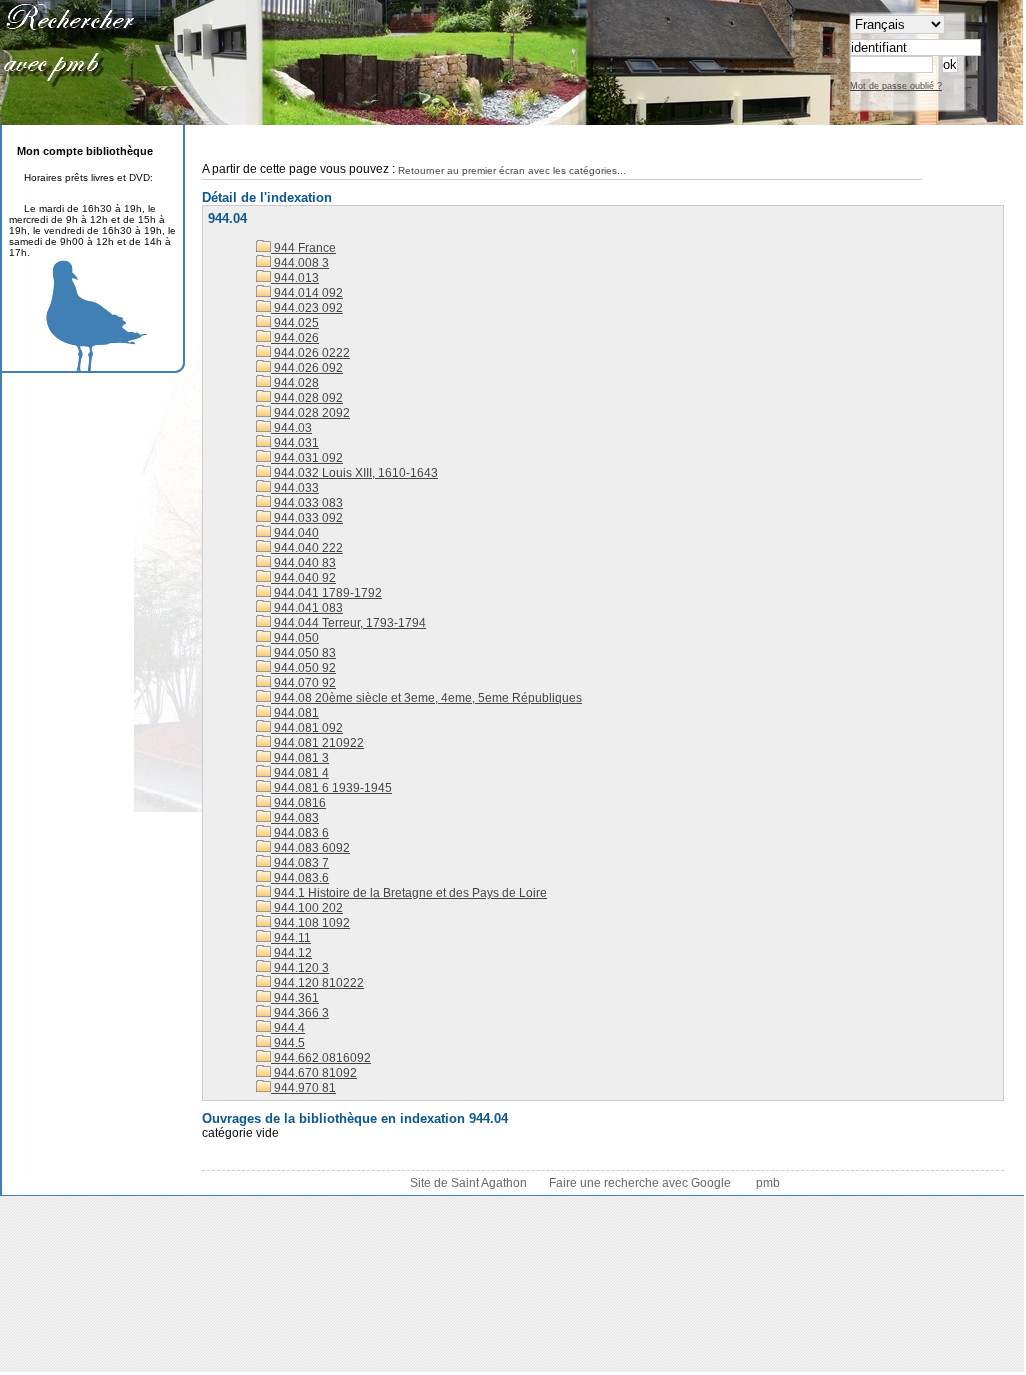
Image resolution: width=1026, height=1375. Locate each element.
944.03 (291, 428)
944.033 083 (307, 503)
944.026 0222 (310, 353)
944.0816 (298, 803)
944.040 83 (303, 563)
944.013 (295, 278)
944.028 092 (307, 398)
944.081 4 (300, 773)
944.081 (295, 713)
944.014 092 (307, 293)
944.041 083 (307, 608)
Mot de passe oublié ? (896, 86)
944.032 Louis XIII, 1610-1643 (354, 473)
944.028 (295, 383)
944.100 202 (307, 908)
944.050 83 (303, 653)
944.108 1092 (310, 923)
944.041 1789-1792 (326, 593)
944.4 (288, 1028)
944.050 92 (303, 668)
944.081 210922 (317, 743)
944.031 (295, 443)
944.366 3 (300, 1013)
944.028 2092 (310, 413)
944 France (303, 248)
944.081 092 (307, 728)
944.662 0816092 (321, 1058)
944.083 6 (300, 833)
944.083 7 (300, 863)
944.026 (295, 338)
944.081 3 (300, 758)
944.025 (295, 323)
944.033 (295, 488)
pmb (768, 1183)
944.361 (295, 998)
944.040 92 (303, 578)
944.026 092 (307, 368)
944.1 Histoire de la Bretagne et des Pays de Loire (409, 893)
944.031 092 (307, 458)
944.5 (288, 1043)
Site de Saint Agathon (470, 1183)
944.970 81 (303, 1088)
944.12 (291, 953)
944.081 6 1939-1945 (331, 788)
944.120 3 (300, 968)
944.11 (291, 938)
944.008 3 (300, 263)
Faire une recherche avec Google (640, 1183)
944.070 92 (303, 683)
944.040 (295, 533)
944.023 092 (307, 308)
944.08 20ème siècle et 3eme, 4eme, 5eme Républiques (426, 698)
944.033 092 (307, 518)
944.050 (295, 638)
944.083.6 (300, 878)
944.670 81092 (314, 1073)
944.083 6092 (310, 848)
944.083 (295, 818)
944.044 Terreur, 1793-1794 (348, 623)
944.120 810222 (317, 983)
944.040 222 (307, 548)
